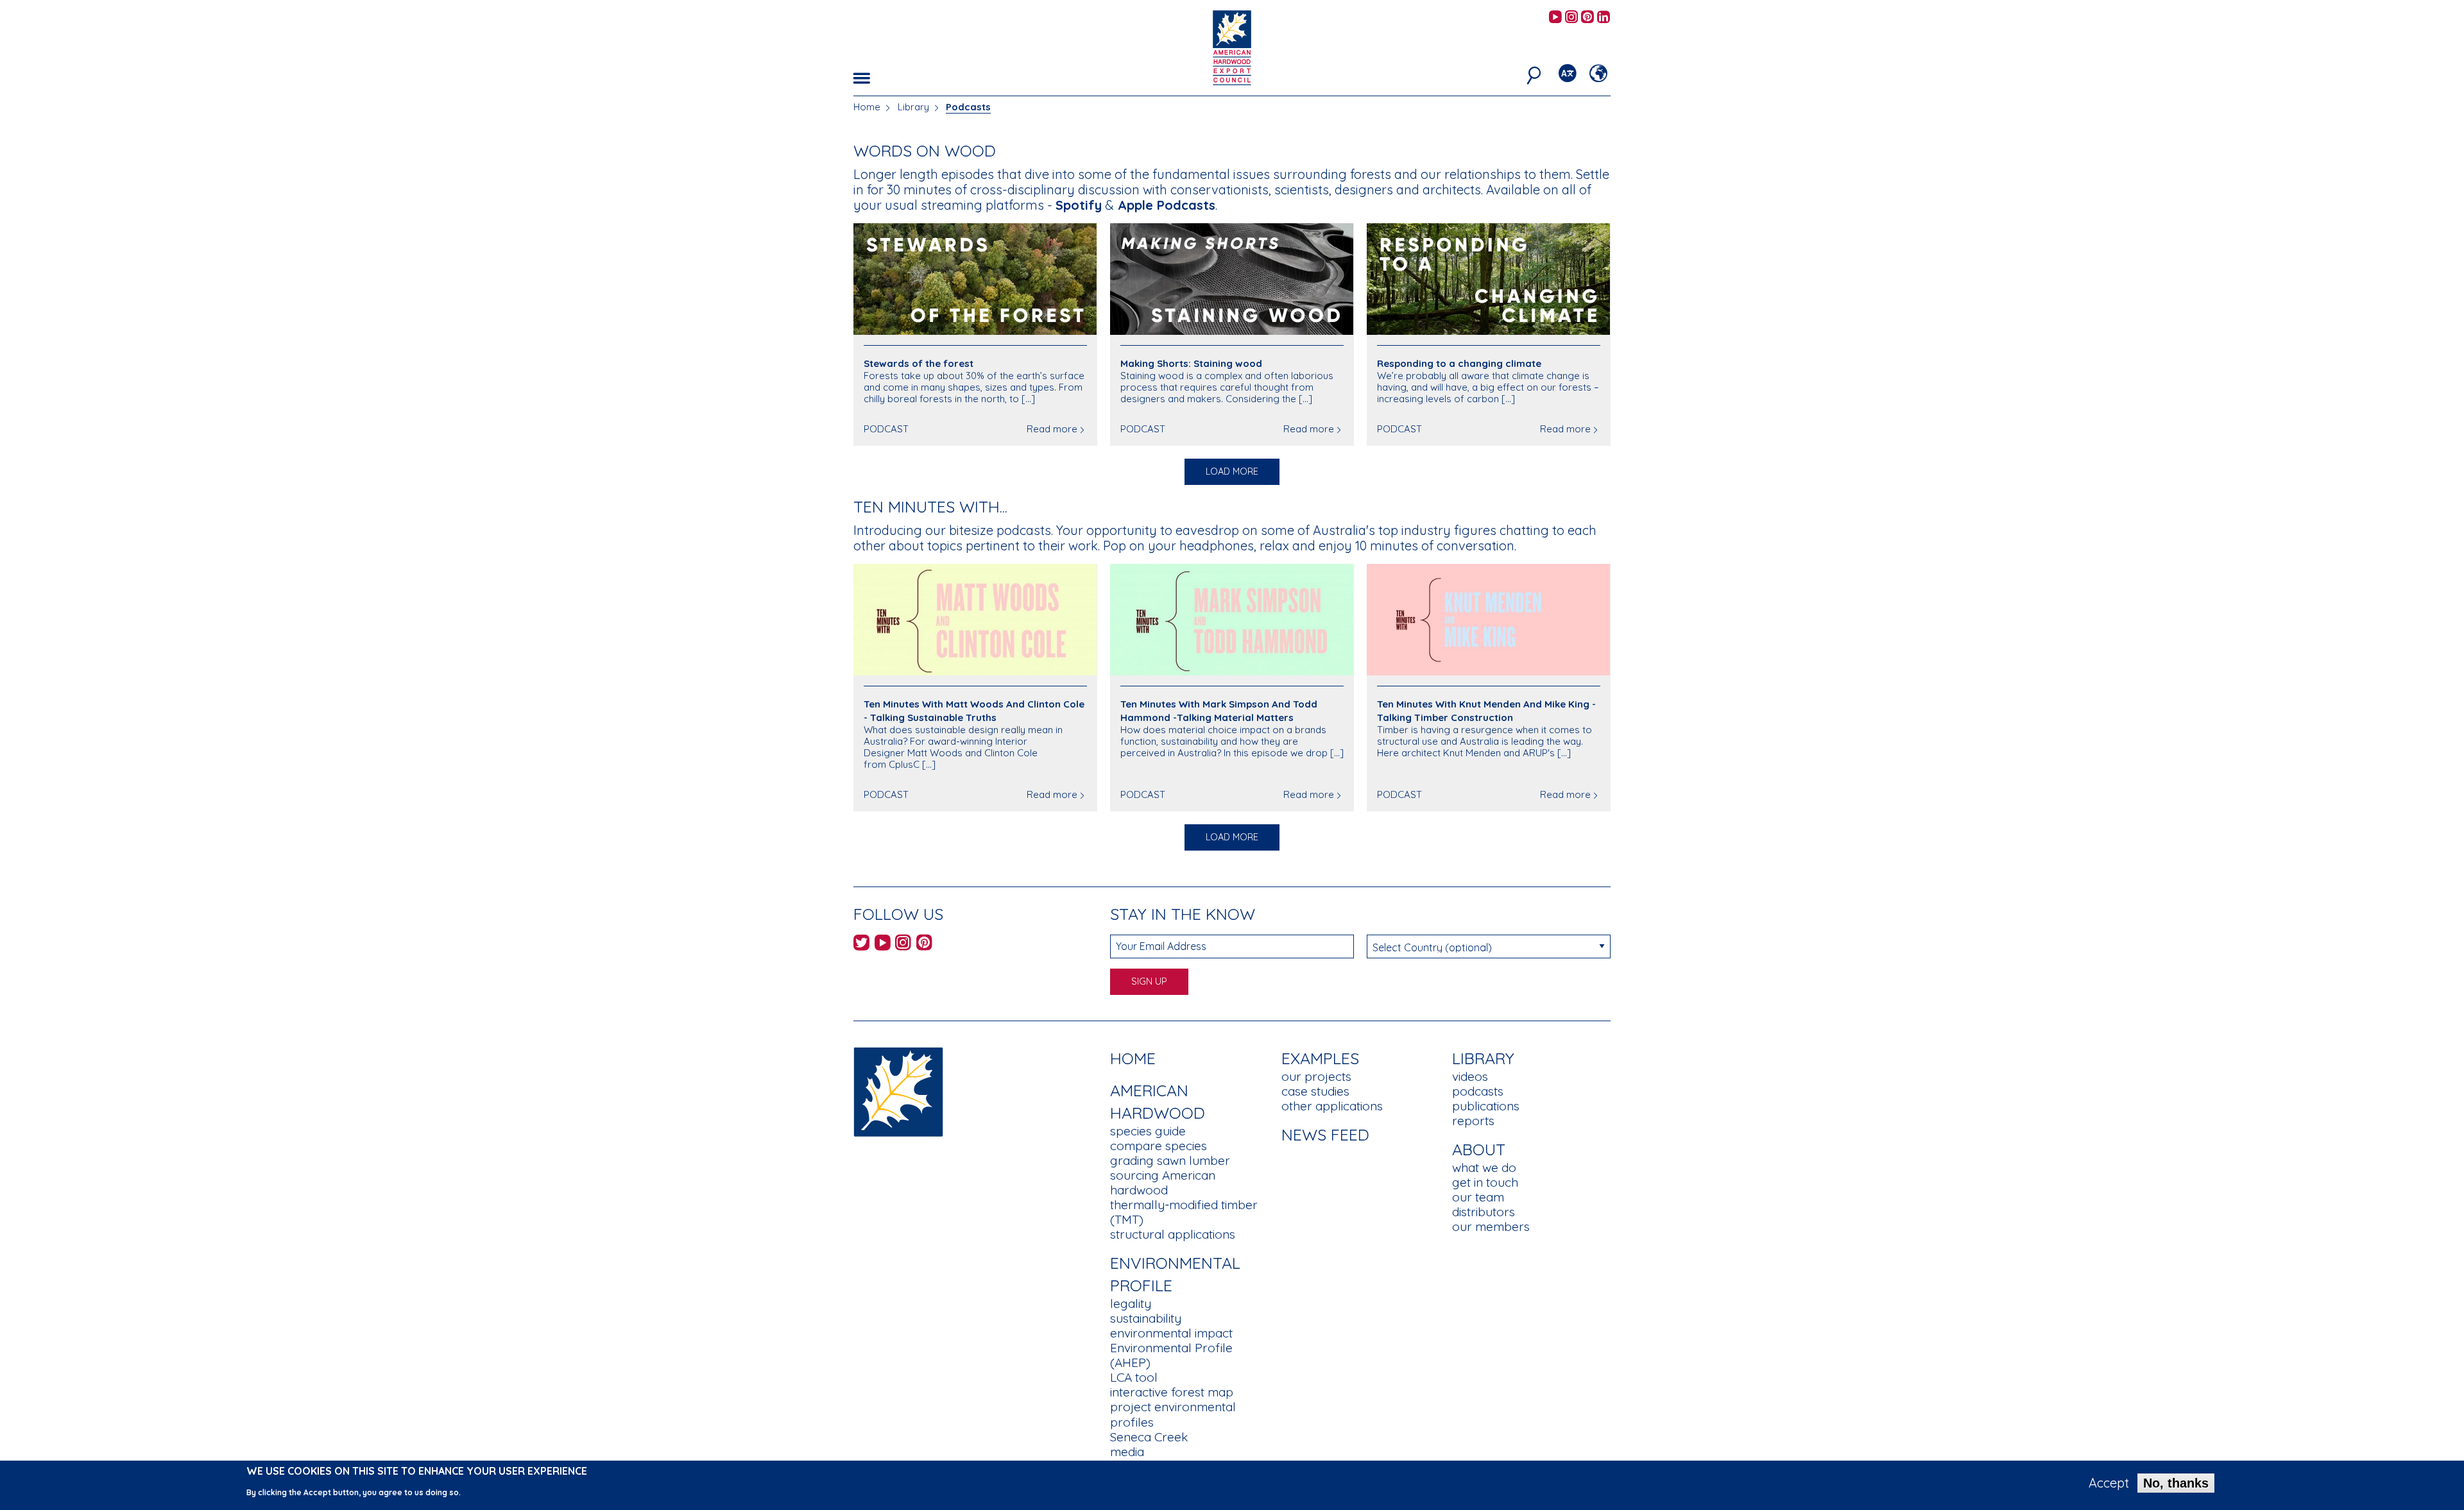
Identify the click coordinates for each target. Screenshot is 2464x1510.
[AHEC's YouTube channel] (1555, 18)
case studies (1315, 1091)
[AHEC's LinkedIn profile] (1604, 18)
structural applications (1173, 1234)
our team (1478, 1197)
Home (867, 107)
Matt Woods (935, 753)
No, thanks (2176, 1483)
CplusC (904, 764)
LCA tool (1134, 1377)
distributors (1484, 1212)
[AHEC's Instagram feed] (1571, 18)
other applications (1332, 1106)
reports (1473, 1121)
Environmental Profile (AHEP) (1171, 1355)
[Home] (898, 1091)
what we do (1484, 1167)
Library (913, 107)
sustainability (1146, 1318)
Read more (1052, 429)
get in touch (1485, 1182)
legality (1131, 1303)
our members (1491, 1226)
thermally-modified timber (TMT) (1184, 1212)
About (1479, 1149)
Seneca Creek (1149, 1437)
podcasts (1478, 1091)
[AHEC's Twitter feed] (861, 945)
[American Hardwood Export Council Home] (1232, 47)
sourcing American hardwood (1163, 1183)
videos (1470, 1076)
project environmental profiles (1173, 1414)
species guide (1148, 1131)
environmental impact (1171, 1333)
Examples (1320, 1058)
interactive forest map (1172, 1392)
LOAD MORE (1232, 471)
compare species (1159, 1146)
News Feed (1325, 1134)
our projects (1316, 1076)
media (1127, 1452)
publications (1486, 1106)
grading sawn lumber (1170, 1160)
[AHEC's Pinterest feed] (1587, 18)
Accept (2109, 1483)
